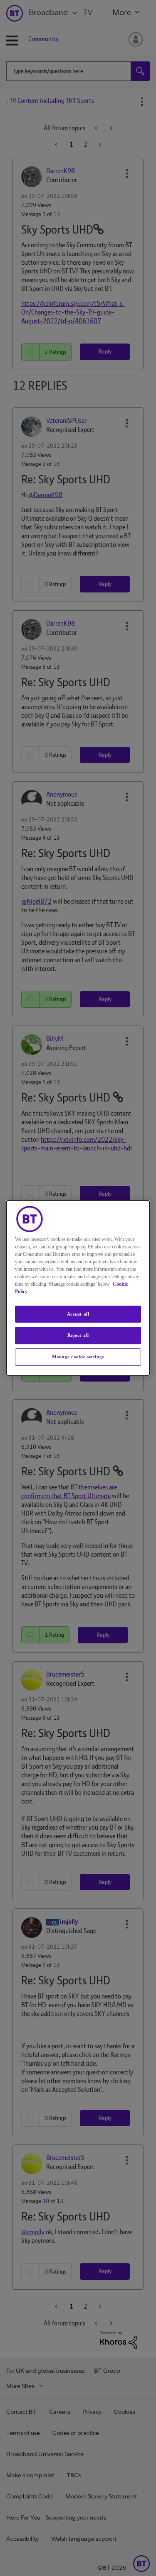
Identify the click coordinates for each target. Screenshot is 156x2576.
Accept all (78, 1314)
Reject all (78, 1336)
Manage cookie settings (78, 1357)
